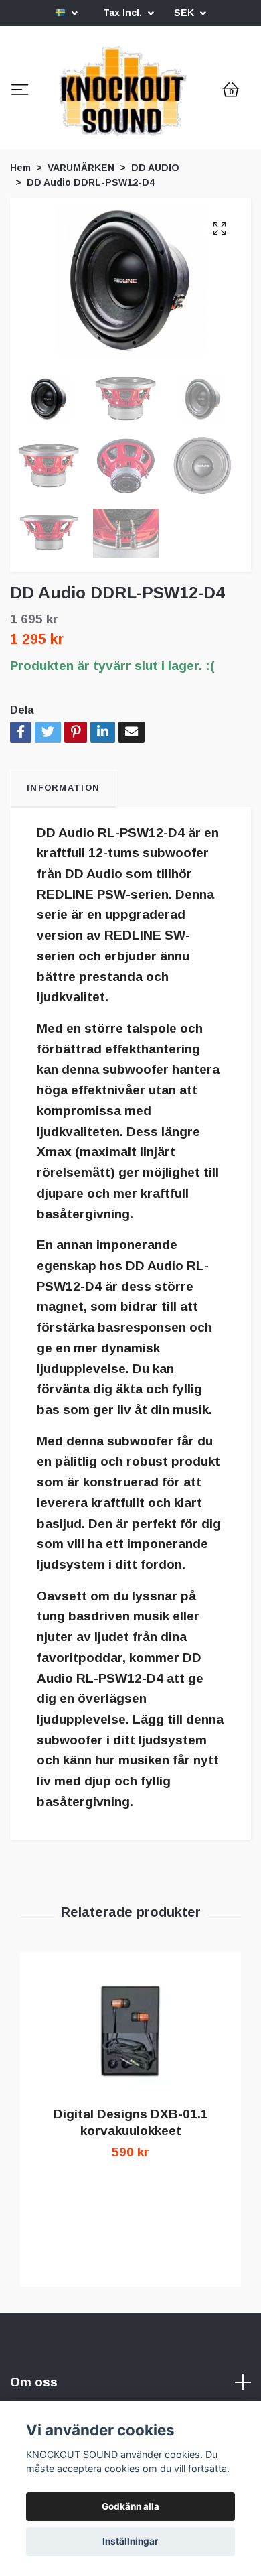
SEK (185, 13)
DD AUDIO (155, 279)
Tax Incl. (124, 13)
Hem (20, 279)
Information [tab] (63, 900)
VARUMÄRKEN (81, 279)
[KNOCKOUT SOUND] (130, 147)
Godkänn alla (130, 2506)
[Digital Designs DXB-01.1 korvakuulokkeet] (130, 2144)
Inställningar (130, 2541)
